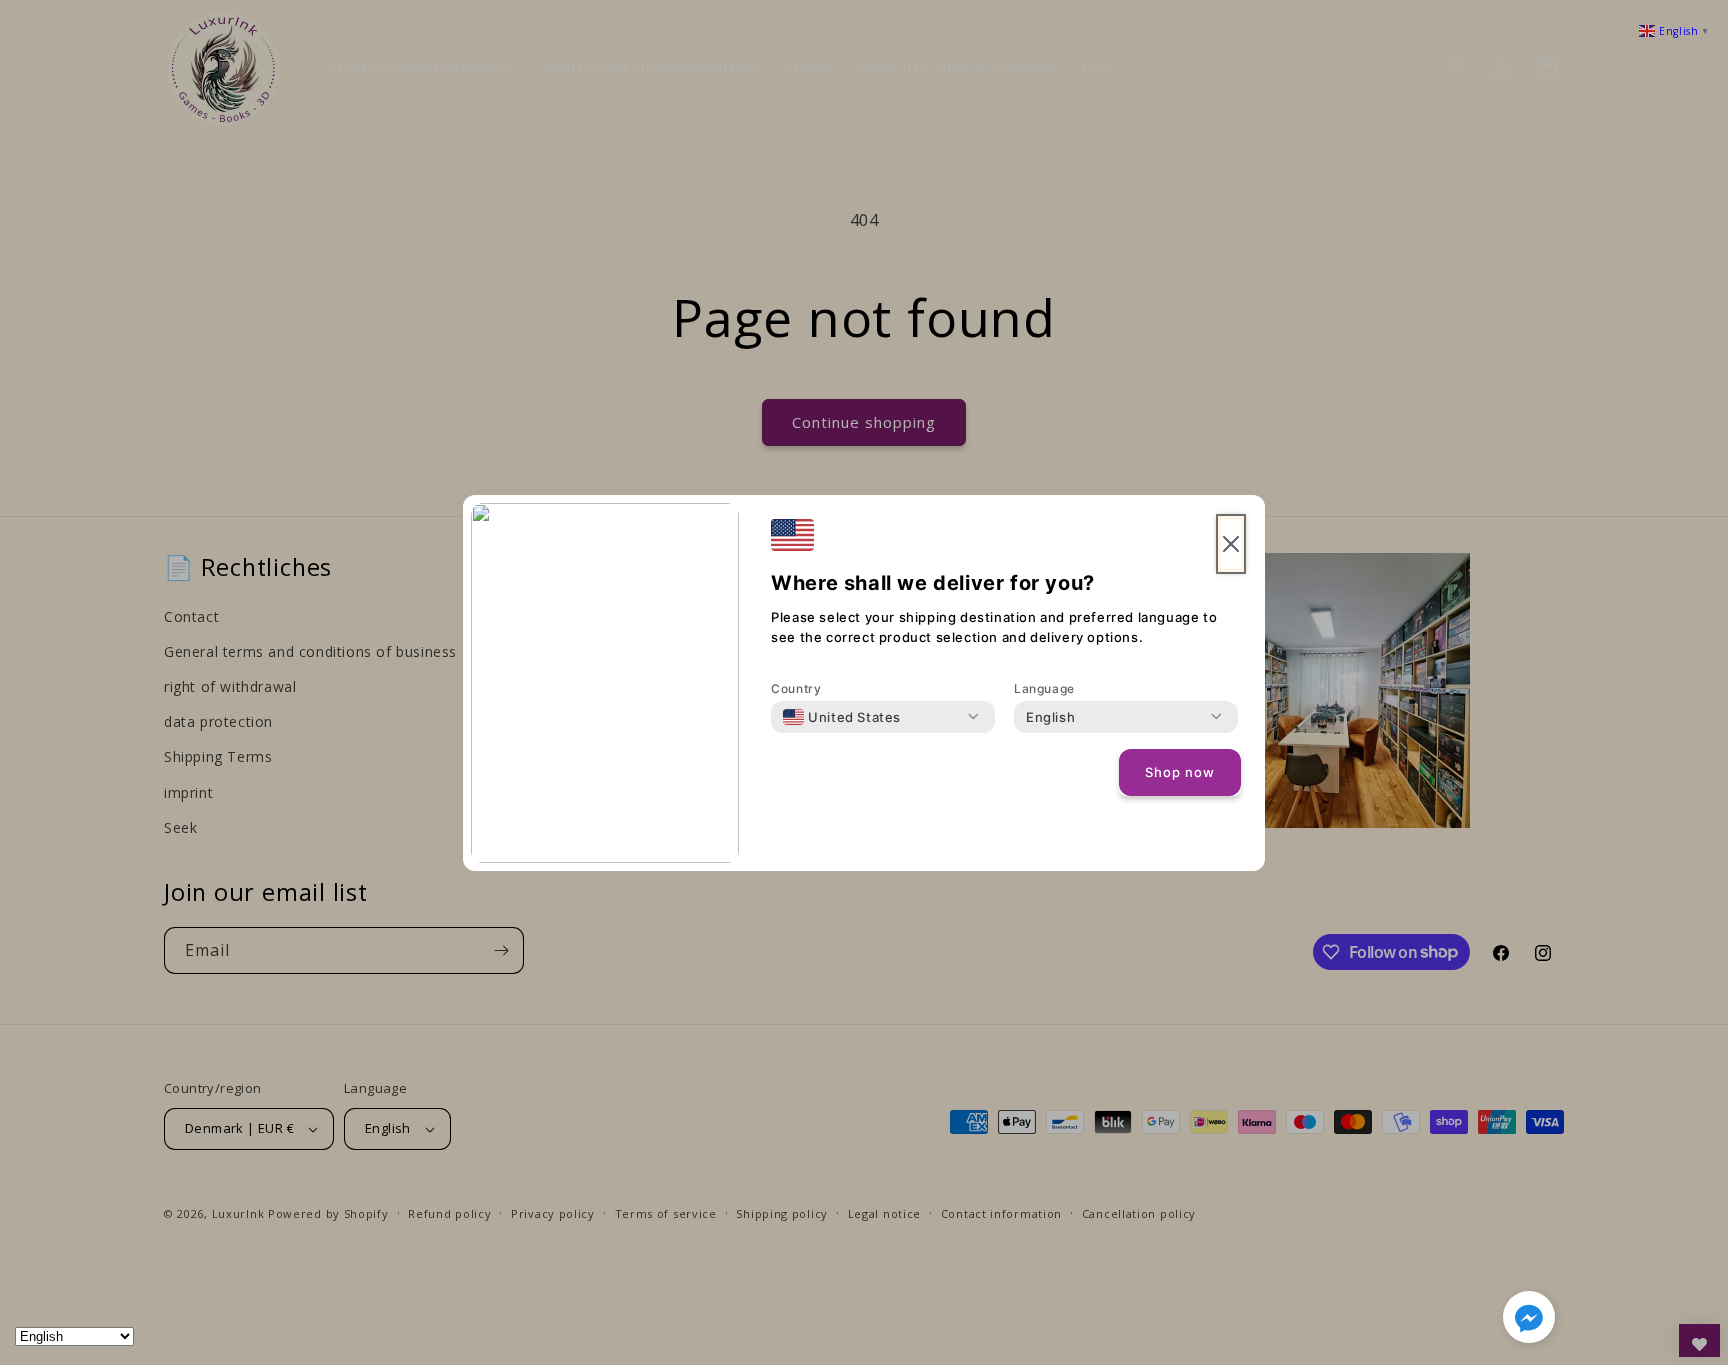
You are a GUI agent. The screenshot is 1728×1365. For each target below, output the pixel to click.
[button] (1529, 1321)
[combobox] (842, 717)
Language (1044, 688)
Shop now (1180, 772)
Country (796, 688)
